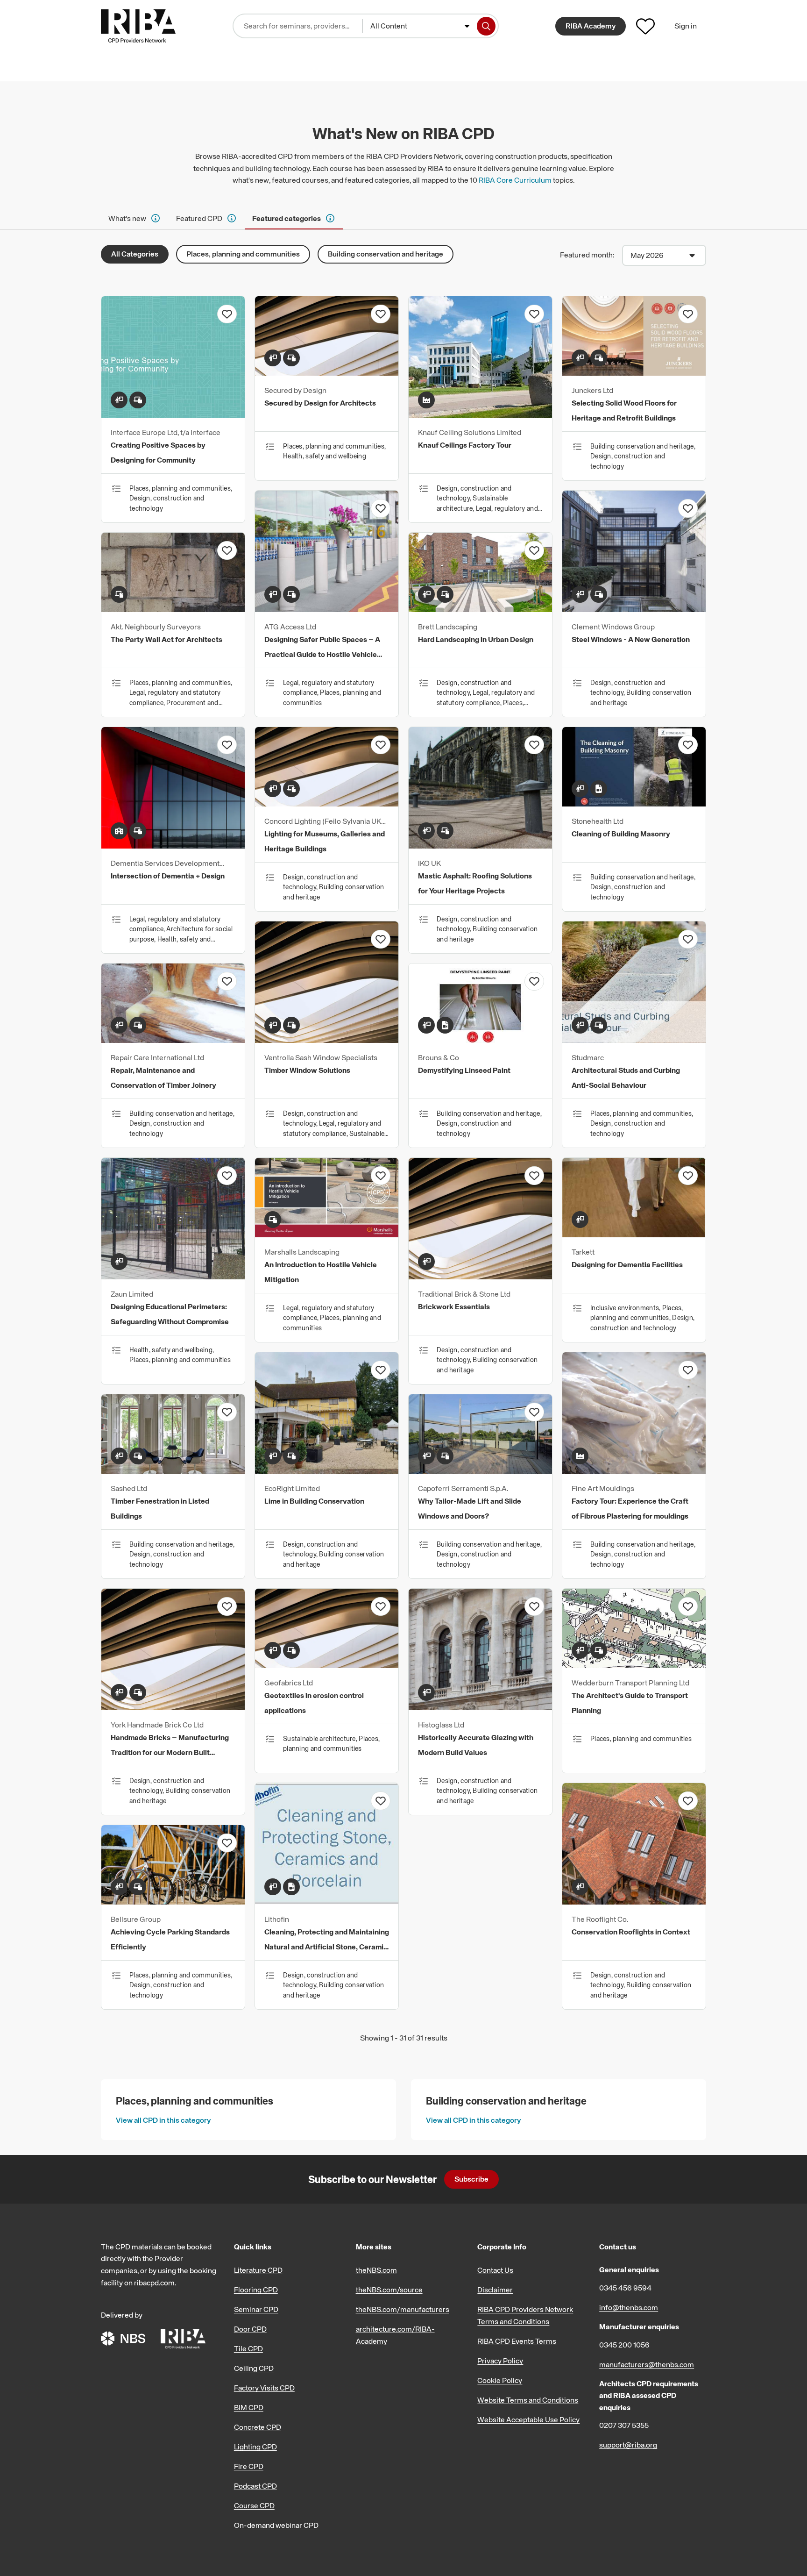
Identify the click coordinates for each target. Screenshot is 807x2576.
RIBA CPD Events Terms (517, 2341)
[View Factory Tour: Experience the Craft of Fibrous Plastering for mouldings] (634, 1471)
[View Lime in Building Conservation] (327, 1471)
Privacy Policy (500, 2361)
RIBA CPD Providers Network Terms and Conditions (525, 2315)
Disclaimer (495, 2290)
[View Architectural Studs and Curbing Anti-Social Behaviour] (634, 1040)
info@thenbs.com (629, 2307)
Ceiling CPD (254, 2368)
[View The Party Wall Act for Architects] (173, 609)
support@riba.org (628, 2445)
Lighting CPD (255, 2447)
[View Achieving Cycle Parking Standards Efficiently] (173, 1902)
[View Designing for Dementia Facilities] (634, 1234)
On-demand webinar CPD (276, 2525)
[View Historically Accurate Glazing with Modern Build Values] (480, 1707)
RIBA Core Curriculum (515, 180)
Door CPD (250, 2329)
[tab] (135, 218)
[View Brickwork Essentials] (480, 1277)
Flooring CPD (256, 2290)
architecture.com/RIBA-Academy (395, 2335)
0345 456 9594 (625, 2288)
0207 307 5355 (624, 2425)
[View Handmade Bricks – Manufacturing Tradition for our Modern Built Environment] (173, 1707)
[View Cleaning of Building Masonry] (634, 804)
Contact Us (495, 2270)
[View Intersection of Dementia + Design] (173, 846)
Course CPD (254, 2505)
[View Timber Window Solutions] (327, 1040)
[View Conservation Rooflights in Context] (634, 1902)
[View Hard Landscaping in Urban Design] (480, 609)
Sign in (686, 26)
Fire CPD (249, 2466)
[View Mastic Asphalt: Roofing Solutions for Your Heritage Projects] (480, 846)
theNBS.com (376, 2270)
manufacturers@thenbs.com (647, 2364)
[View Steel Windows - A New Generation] (634, 609)
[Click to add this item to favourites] (227, 314)
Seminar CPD (256, 2309)
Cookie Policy (500, 2380)
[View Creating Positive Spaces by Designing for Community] (173, 415)
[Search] (486, 26)
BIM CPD (249, 2407)
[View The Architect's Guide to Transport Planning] (634, 1665)
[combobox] (420, 26)
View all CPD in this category (163, 2120)
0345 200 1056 (624, 2345)
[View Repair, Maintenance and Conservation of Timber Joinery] (173, 1040)
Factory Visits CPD (264, 2388)
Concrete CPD (258, 2427)
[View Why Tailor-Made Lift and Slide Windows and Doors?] (480, 1471)
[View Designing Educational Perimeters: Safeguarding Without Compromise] (173, 1277)
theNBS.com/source (389, 2290)
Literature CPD (258, 2270)
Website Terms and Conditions (528, 2400)
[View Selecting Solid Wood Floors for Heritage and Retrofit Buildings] (634, 373)
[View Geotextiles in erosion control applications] (327, 1665)
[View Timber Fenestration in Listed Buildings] (173, 1471)
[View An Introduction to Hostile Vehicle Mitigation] (327, 1234)
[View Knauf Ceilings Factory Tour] (480, 415)
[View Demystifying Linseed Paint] (480, 1040)
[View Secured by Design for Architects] (327, 373)
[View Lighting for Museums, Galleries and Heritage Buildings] (327, 804)
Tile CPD (248, 2348)
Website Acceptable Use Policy (528, 2419)
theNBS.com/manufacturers (403, 2309)
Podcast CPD (255, 2486)
